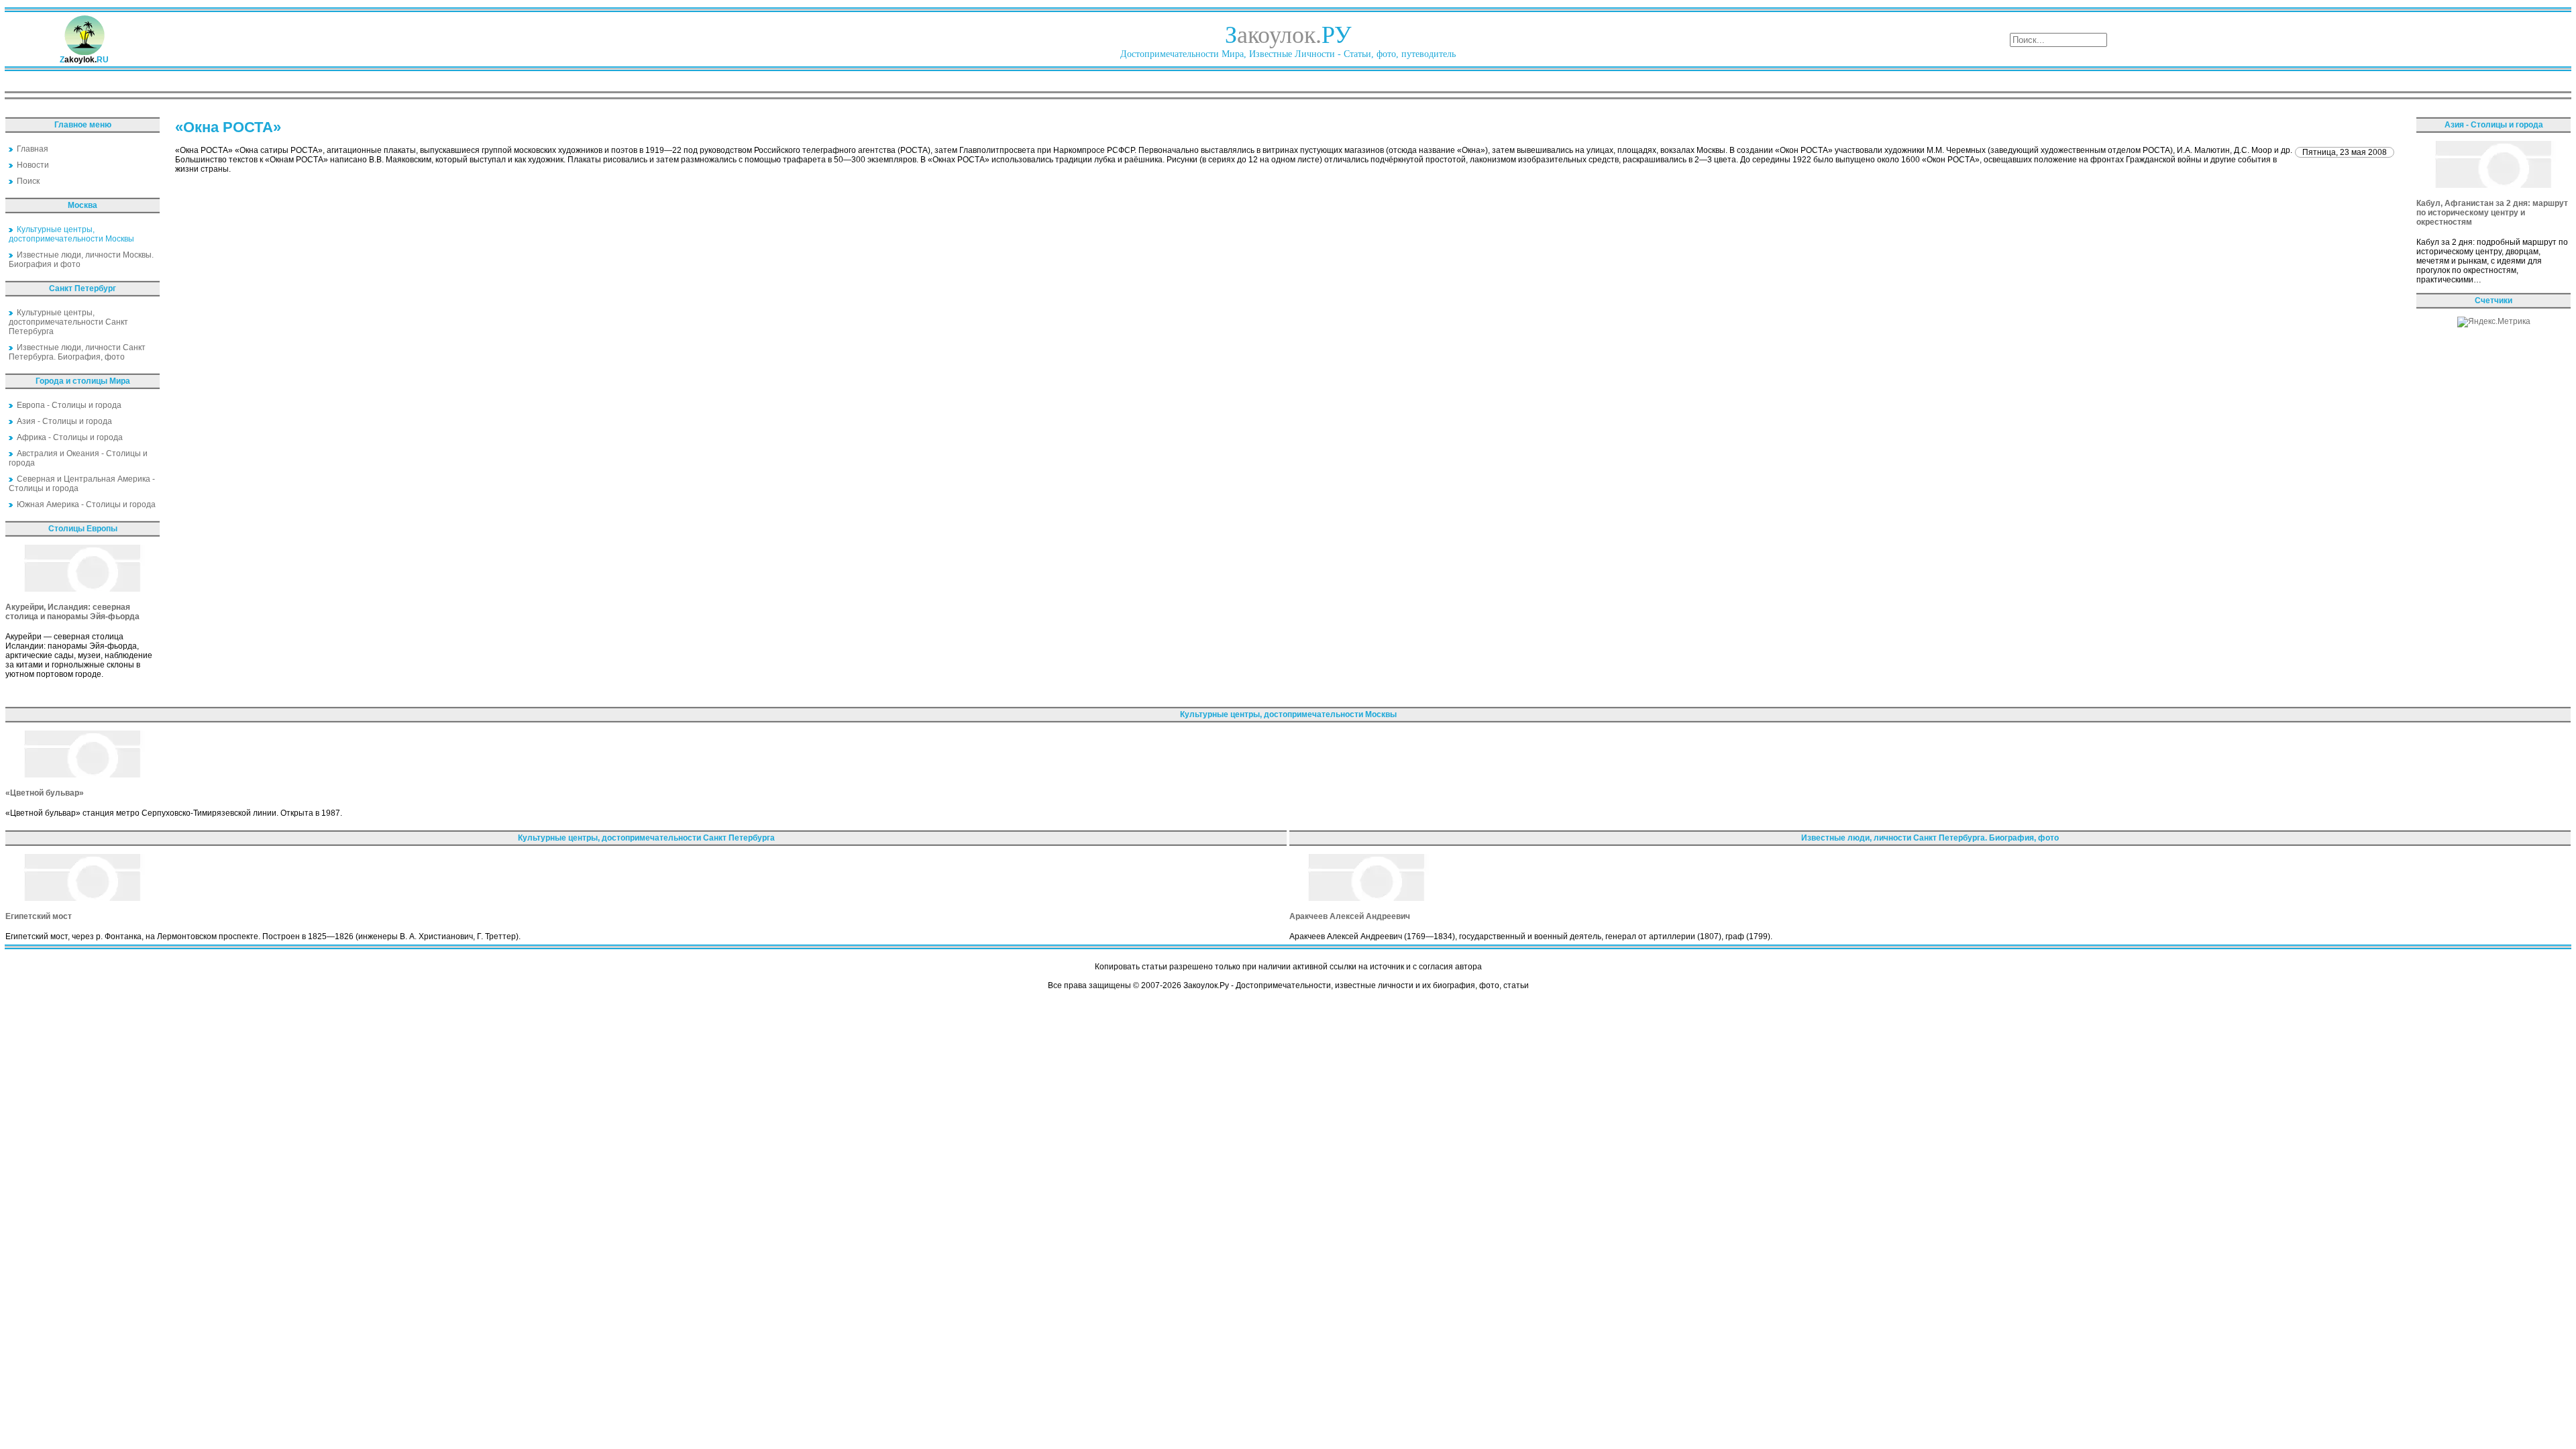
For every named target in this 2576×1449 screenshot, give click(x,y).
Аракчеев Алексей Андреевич (1350, 916)
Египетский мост (39, 916)
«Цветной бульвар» (45, 793)
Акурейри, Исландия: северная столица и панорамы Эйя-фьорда (72, 612)
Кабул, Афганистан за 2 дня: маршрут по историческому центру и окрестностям (2492, 213)
